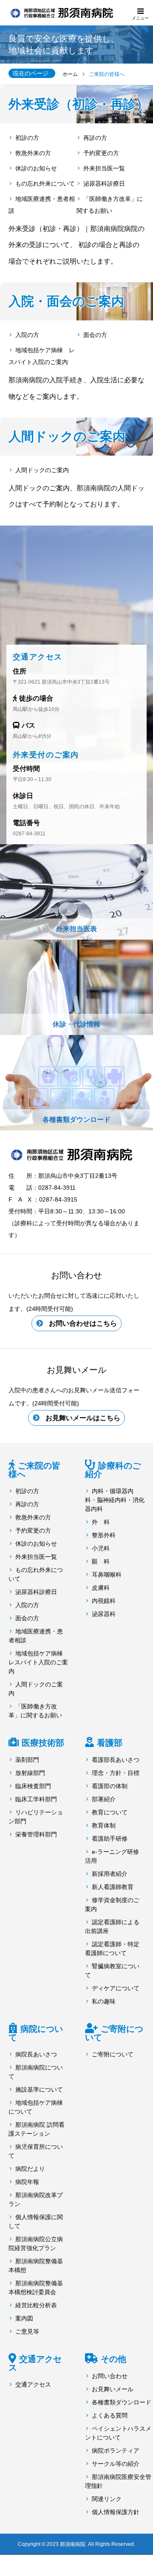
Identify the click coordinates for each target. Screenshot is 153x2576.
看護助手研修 (110, 1839)
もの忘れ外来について (45, 184)
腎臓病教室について (112, 1971)
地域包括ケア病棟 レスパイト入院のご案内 (42, 356)
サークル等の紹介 (116, 2464)
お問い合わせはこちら (83, 1323)
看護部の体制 (110, 1786)
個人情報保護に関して (36, 2221)
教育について (110, 1812)
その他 (113, 2359)
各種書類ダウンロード (122, 2402)
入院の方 (27, 335)
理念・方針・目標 (116, 1773)
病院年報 (27, 2182)
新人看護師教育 (113, 1887)
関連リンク (107, 2499)
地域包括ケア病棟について (36, 2107)
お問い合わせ (110, 2376)
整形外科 (104, 1535)
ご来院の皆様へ (34, 1470)
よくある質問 (110, 2415)
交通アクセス (35, 2363)
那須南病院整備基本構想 (36, 2266)
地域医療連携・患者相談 (42, 205)
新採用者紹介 (110, 1874)
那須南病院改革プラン (36, 2199)
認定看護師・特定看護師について (112, 1949)
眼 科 (101, 1561)
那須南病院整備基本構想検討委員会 (36, 2288)
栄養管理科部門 (36, 1834)
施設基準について (39, 2089)
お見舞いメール (113, 2389)
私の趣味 (104, 2001)
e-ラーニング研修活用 (112, 1856)
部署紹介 (104, 1799)
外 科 (101, 1522)
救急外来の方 (33, 153)
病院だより (30, 2169)
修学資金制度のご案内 (112, 1904)
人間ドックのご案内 (42, 470)
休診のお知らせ (36, 168)
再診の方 (95, 138)
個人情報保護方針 (116, 2512)
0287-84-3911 (29, 834)
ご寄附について (114, 2033)
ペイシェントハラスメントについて (118, 2433)
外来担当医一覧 (104, 168)
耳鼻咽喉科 (107, 1575)
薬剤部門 (27, 1760)
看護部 (110, 1743)
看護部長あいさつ (116, 1760)
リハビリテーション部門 (36, 1817)
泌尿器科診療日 (104, 184)
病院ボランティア (116, 2451)
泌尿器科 (104, 1614)
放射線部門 (30, 1773)
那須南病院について (36, 2072)
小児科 (101, 1548)
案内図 (24, 2318)
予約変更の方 (101, 153)
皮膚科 (101, 1588)
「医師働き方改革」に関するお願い (110, 205)
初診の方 (27, 138)
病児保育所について (36, 2151)
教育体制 (104, 1825)
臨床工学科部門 (36, 1799)
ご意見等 (27, 2331)
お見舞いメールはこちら (83, 1418)
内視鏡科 (104, 1601)
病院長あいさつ (36, 2054)
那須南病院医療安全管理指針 (118, 2481)
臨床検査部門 (33, 1786)
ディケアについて (116, 1988)
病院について (36, 2033)
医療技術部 (43, 1743)
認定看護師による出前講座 (112, 1926)
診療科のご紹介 (113, 1470)
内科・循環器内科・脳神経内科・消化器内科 (115, 1500)
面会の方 (95, 335)
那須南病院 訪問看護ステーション (37, 2129)
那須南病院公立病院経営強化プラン (36, 2244)
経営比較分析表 (36, 2305)
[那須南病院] (76, 1154)
